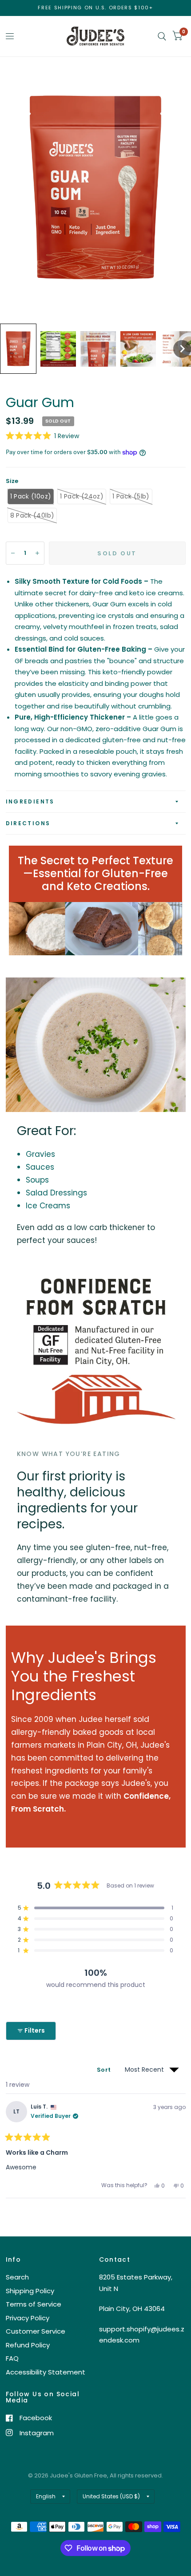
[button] (18, 348)
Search (17, 2277)
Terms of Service (34, 2304)
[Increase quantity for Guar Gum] (37, 553)
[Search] (162, 36)
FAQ (12, 2358)
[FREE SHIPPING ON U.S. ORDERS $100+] (95, 8)
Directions (28, 823)
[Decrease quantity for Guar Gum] (13, 553)
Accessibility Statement (46, 2372)
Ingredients (30, 801)
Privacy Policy (28, 2318)
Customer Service (36, 2331)
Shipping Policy (30, 2291)
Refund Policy (28, 2345)
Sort (104, 2070)
